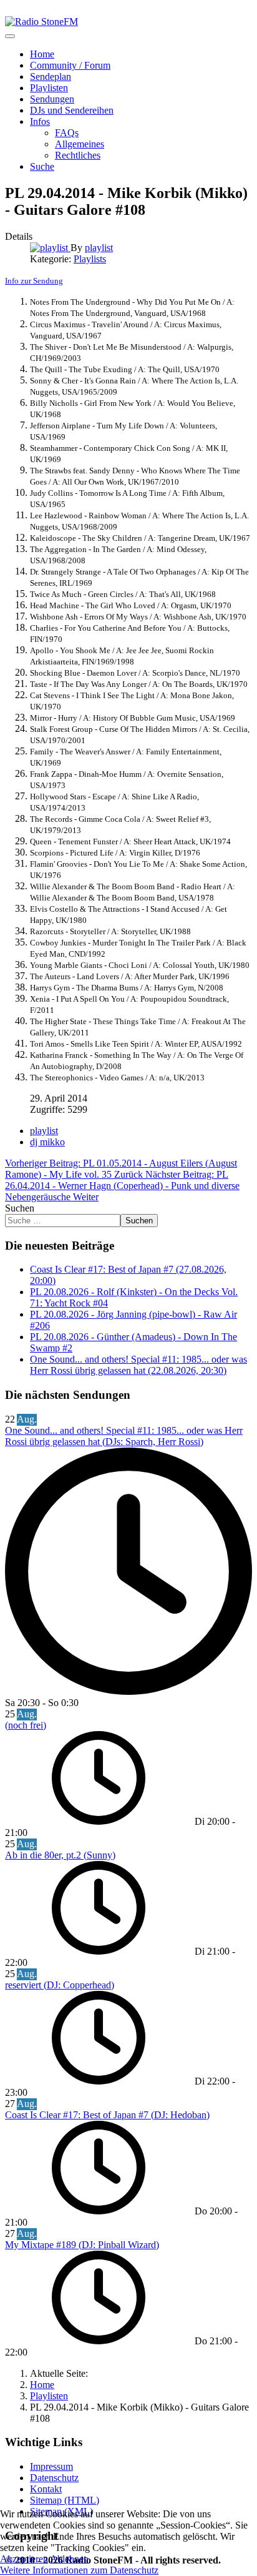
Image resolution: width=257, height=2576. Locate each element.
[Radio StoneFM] (41, 22)
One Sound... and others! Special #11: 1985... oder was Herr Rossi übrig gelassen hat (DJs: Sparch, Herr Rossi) (124, 1436)
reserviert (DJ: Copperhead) (60, 1985)
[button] (40, 121)
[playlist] (50, 248)
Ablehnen (69, 2559)
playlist (44, 1131)
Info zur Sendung (34, 281)
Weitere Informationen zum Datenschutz (79, 2570)
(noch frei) (26, 1725)
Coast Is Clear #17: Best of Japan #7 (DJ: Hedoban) (107, 2115)
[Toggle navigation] (10, 36)
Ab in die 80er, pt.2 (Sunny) (60, 1855)
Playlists (90, 259)
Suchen (20, 1208)
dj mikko (47, 1142)
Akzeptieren (24, 2559)
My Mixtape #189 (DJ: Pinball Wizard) (82, 2245)
